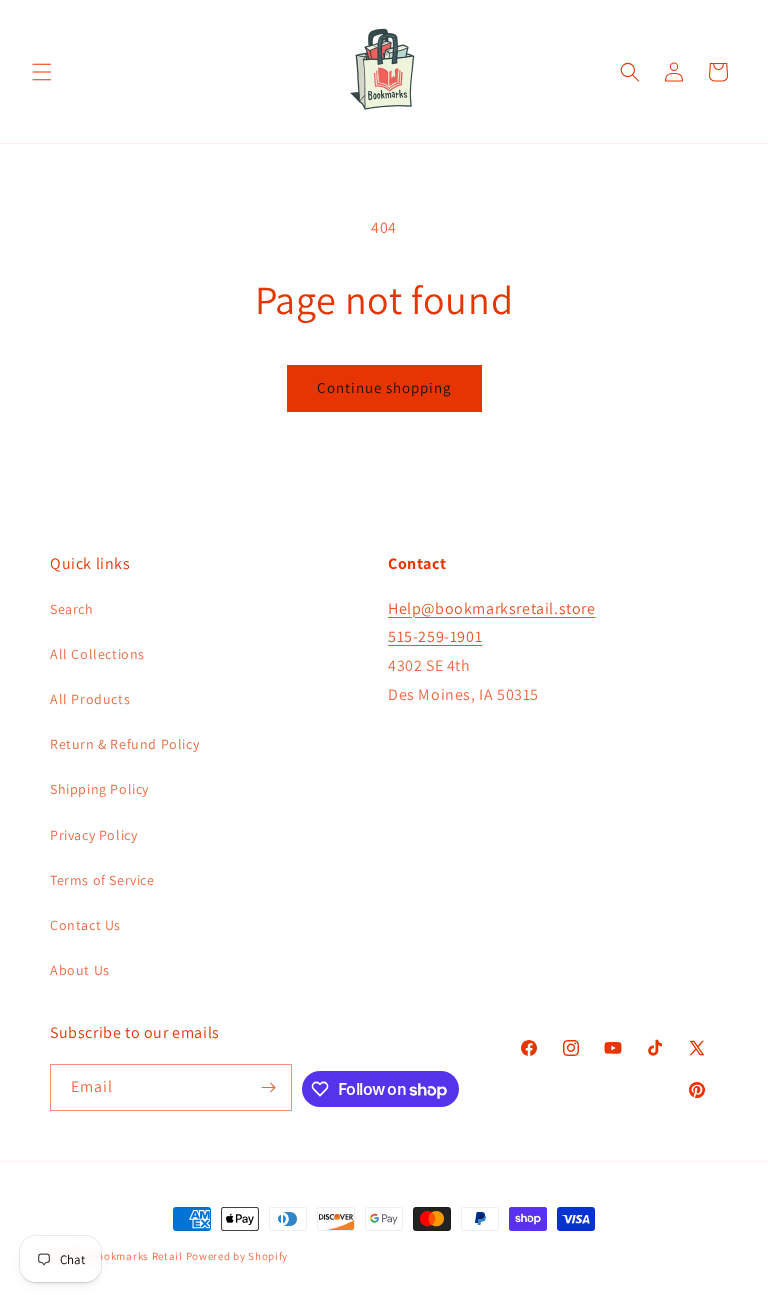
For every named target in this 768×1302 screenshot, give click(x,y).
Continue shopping (384, 387)
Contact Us (85, 925)
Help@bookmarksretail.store (492, 608)
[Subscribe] (269, 1087)
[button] (42, 72)
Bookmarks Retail (137, 1256)
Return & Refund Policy (124, 744)
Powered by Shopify (237, 1256)
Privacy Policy (93, 835)
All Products (90, 699)
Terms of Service (102, 880)
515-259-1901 (435, 636)
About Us (80, 970)
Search (72, 609)
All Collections (97, 654)
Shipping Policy (99, 789)
